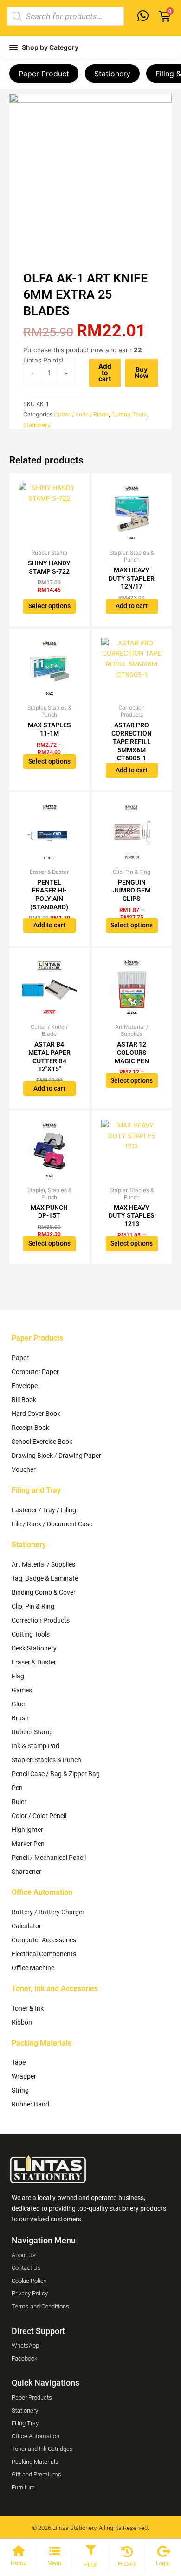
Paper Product (44, 74)
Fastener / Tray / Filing (44, 1510)
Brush (20, 1718)
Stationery (112, 74)
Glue (18, 1704)
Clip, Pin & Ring (33, 1606)
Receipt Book (30, 1428)
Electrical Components (44, 1954)
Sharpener (26, 1872)
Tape (19, 2062)
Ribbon (22, 2022)
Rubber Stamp (32, 1732)
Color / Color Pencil (39, 1816)
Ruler (19, 1802)
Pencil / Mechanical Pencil (49, 1858)
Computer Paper (35, 1372)
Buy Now (142, 373)
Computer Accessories (44, 1940)
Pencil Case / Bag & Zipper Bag (56, 1774)
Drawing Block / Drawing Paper (56, 1456)
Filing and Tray (36, 1490)
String (20, 2090)
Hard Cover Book (36, 1414)
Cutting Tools (129, 414)
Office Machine (33, 1968)
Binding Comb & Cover (44, 1592)
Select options (49, 606)
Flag (18, 1676)
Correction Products (41, 1620)
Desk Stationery (34, 1648)
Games (22, 1690)
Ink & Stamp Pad (36, 1746)
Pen (17, 1788)
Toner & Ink (28, 2008)
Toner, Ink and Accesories (55, 1989)
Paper (20, 1358)
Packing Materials (42, 2043)
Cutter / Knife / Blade (81, 414)
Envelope (25, 1386)
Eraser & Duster (34, 1662)
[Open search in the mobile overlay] (65, 16)
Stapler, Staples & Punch (46, 1760)
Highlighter (27, 1830)
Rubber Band (30, 2104)
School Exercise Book (42, 1442)
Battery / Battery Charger (48, 1912)
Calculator (26, 1926)
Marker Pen (28, 1844)
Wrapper (24, 2076)
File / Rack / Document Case (52, 1524)
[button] (90, 2551)
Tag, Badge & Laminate (45, 1578)
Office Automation (42, 1892)
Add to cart (105, 372)
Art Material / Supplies (43, 1564)
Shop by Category (50, 47)
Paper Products (37, 1338)
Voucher (24, 1469)
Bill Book (24, 1400)
